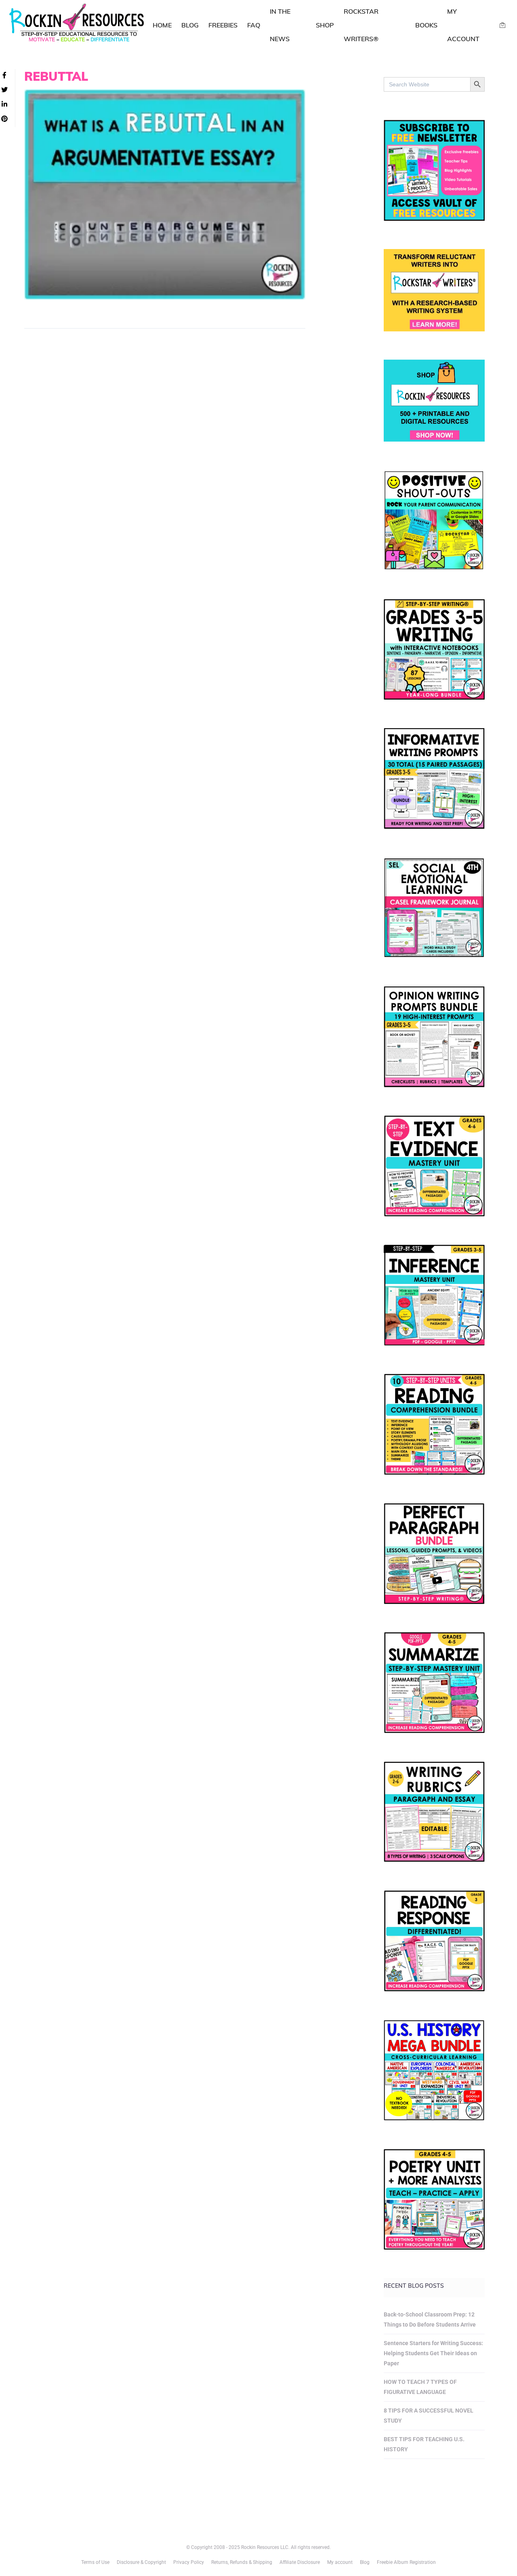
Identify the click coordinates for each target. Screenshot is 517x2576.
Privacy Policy (189, 2562)
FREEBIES (223, 25)
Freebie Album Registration (406, 2562)
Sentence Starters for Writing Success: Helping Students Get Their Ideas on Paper (433, 2353)
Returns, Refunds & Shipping (242, 2562)
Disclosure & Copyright (141, 2562)
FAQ (254, 25)
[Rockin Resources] (77, 24)
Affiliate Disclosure (300, 2562)
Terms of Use (95, 2562)
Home (162, 25)
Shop (325, 25)
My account (340, 2562)
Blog (190, 25)
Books (426, 25)
